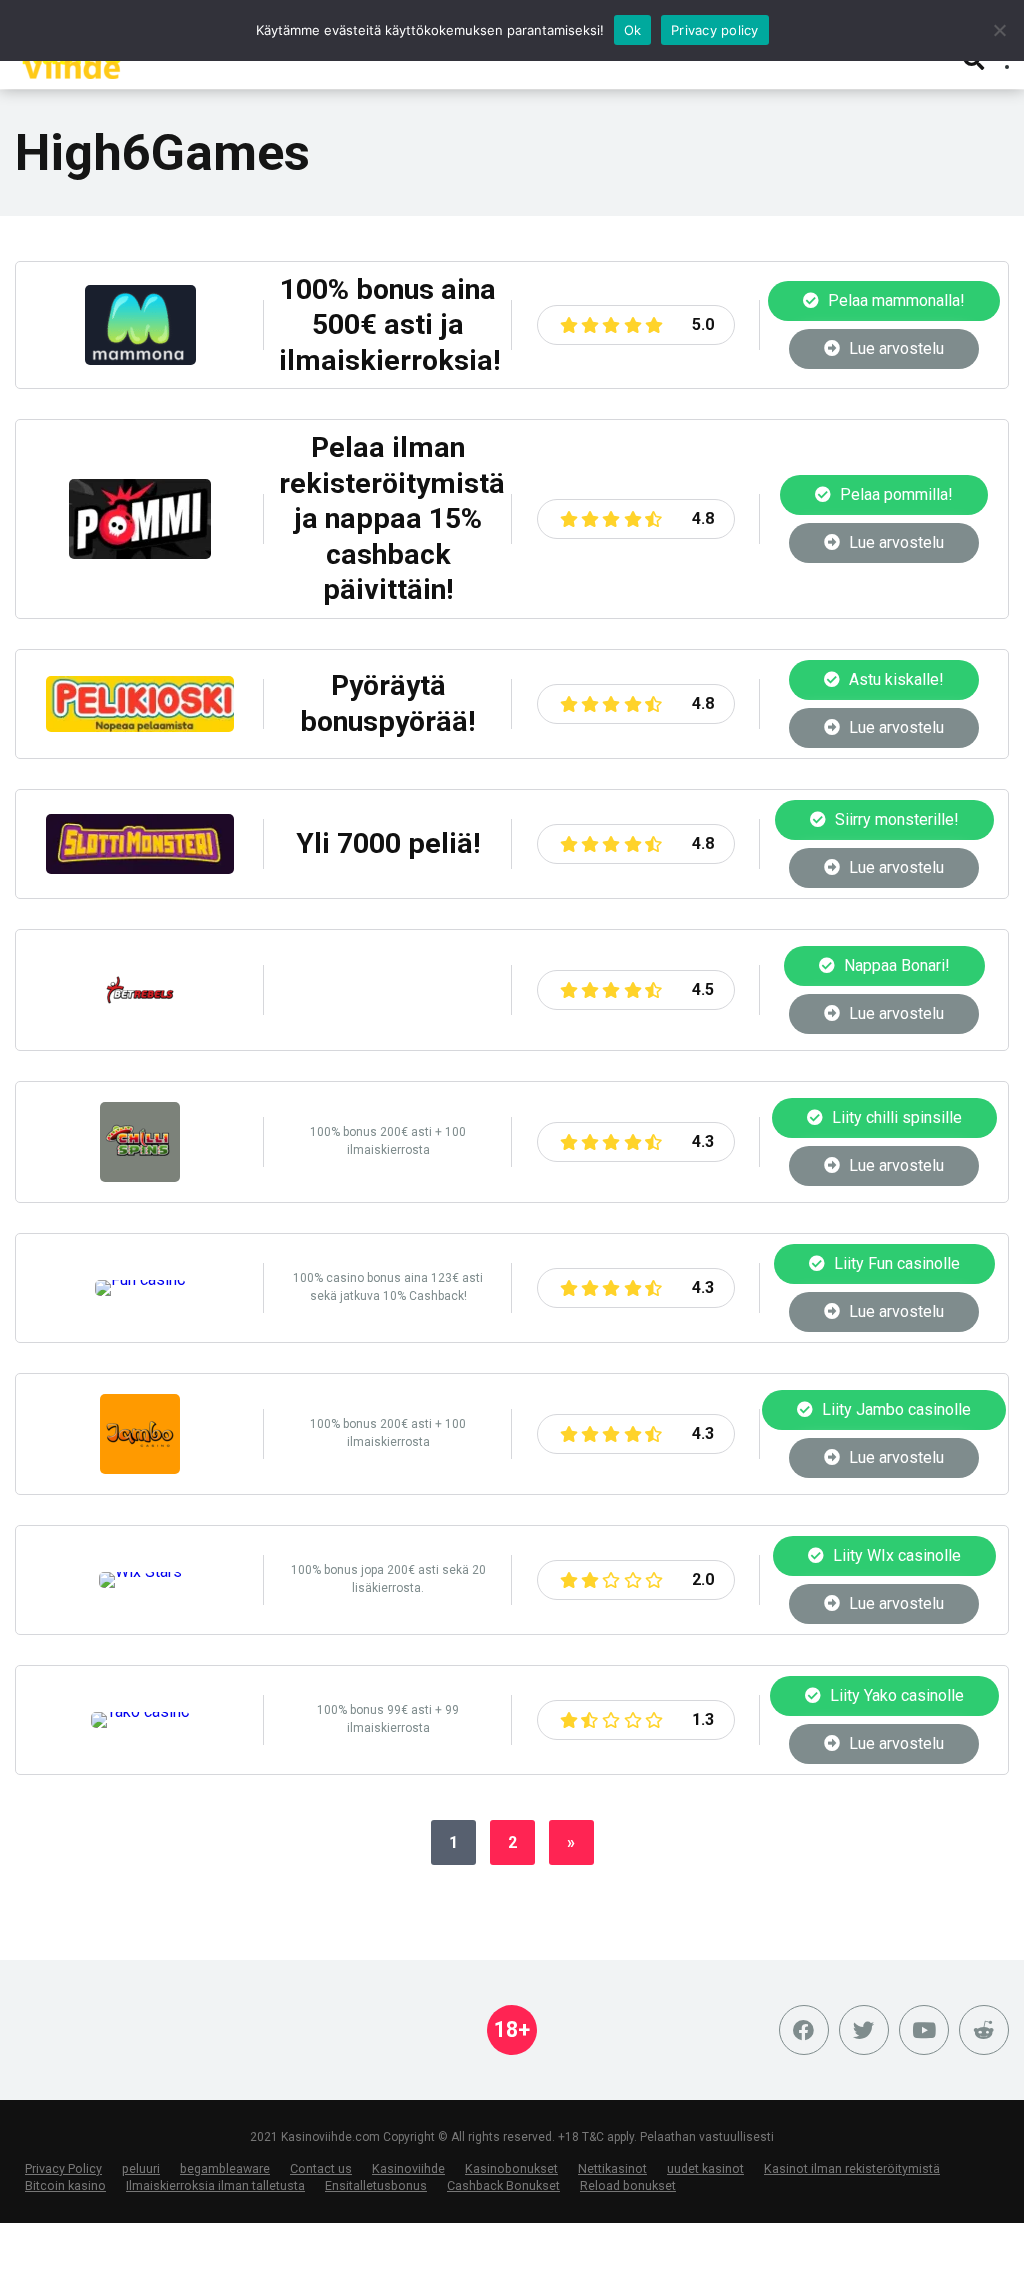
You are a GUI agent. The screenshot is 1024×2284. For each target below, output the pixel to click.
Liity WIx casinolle (895, 1555)
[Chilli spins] (140, 1176)
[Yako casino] (140, 1711)
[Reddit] (984, 2030)
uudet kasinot (705, 2168)
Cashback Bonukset (503, 2185)
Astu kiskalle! (894, 679)
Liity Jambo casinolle (894, 1409)
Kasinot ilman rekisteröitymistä (852, 2168)
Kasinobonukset (511, 2168)
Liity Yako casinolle (895, 1695)
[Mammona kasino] (140, 359)
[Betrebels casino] (140, 1024)
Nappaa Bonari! (895, 965)
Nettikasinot (612, 2168)
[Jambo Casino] (140, 1468)
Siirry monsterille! (895, 819)
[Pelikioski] (140, 726)
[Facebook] (804, 2030)
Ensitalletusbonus (376, 2185)
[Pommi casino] (140, 553)
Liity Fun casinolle (895, 1263)
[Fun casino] (140, 1279)
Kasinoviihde (408, 2168)
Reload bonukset (628, 2185)
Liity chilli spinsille (895, 1117)
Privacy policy (715, 30)
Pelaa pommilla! (894, 494)
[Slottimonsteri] (140, 868)
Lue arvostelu (894, 348)
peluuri (141, 2168)
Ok (633, 30)
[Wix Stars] (140, 1571)
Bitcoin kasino (65, 2185)
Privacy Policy (63, 2168)
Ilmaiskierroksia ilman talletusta (215, 2185)
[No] (999, 30)
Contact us (321, 2168)
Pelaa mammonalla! (894, 300)
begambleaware (225, 2168)
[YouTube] (924, 2030)
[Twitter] (864, 2030)
